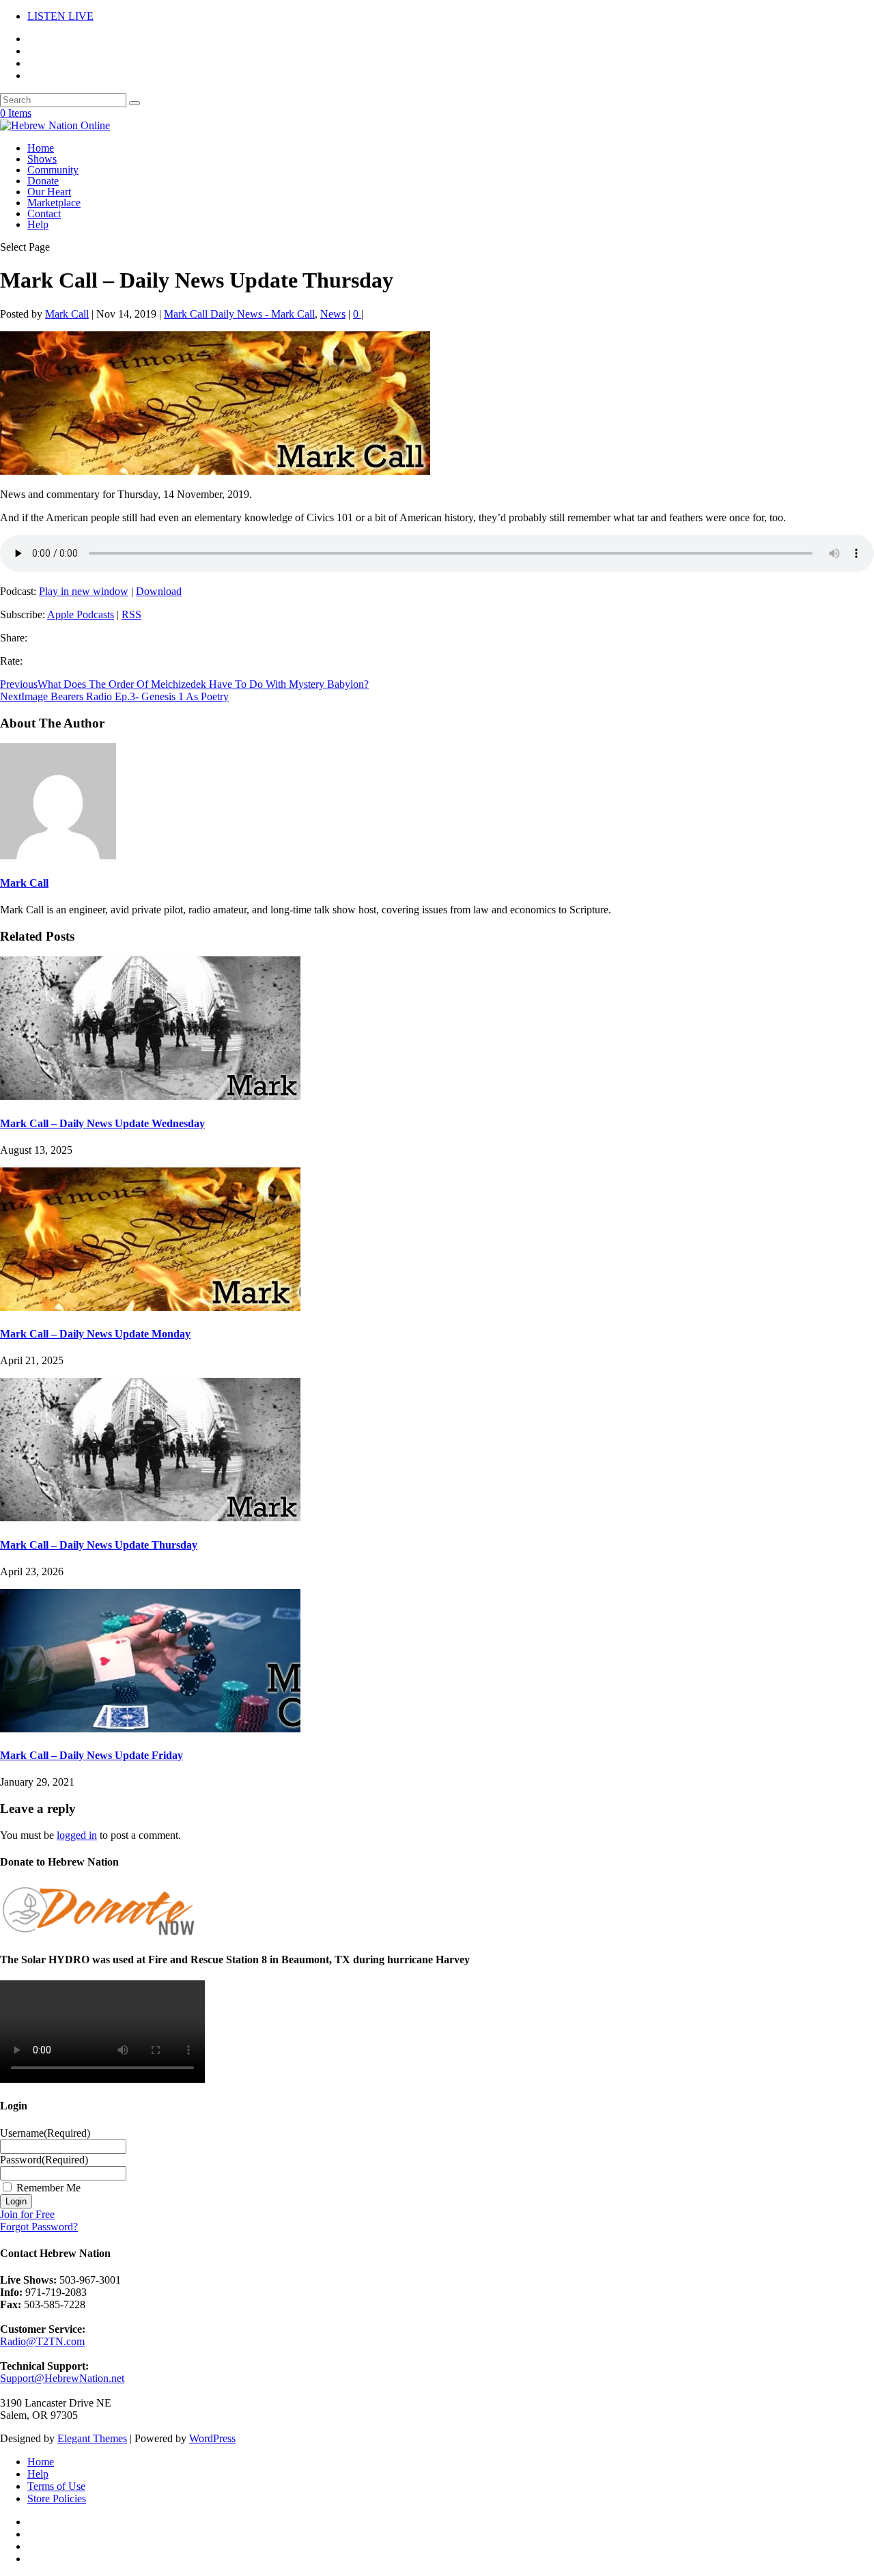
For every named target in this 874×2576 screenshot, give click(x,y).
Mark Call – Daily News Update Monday (95, 1334)
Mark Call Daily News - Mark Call (239, 314)
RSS (131, 614)
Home (41, 148)
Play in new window (84, 591)
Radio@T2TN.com (42, 2341)
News (333, 314)
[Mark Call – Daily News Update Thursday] (150, 1518)
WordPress (212, 2438)
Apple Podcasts (81, 614)
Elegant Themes (92, 2438)
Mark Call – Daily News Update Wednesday (102, 1123)
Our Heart (49, 192)
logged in (77, 1835)
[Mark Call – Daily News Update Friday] (150, 1729)
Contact (44, 213)
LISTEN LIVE (60, 16)
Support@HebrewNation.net (62, 2378)
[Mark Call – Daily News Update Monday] (150, 1307)
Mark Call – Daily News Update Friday (91, 1755)
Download (159, 591)
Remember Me (48, 2188)
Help (38, 224)
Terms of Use (56, 2486)
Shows (42, 159)
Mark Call (67, 314)
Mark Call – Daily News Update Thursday (99, 1545)
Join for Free (27, 2214)
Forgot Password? (39, 2227)
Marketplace (54, 203)
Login (16, 2201)
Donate (43, 181)
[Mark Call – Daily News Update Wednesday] (150, 1096)
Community (53, 170)
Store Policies (57, 2498)
